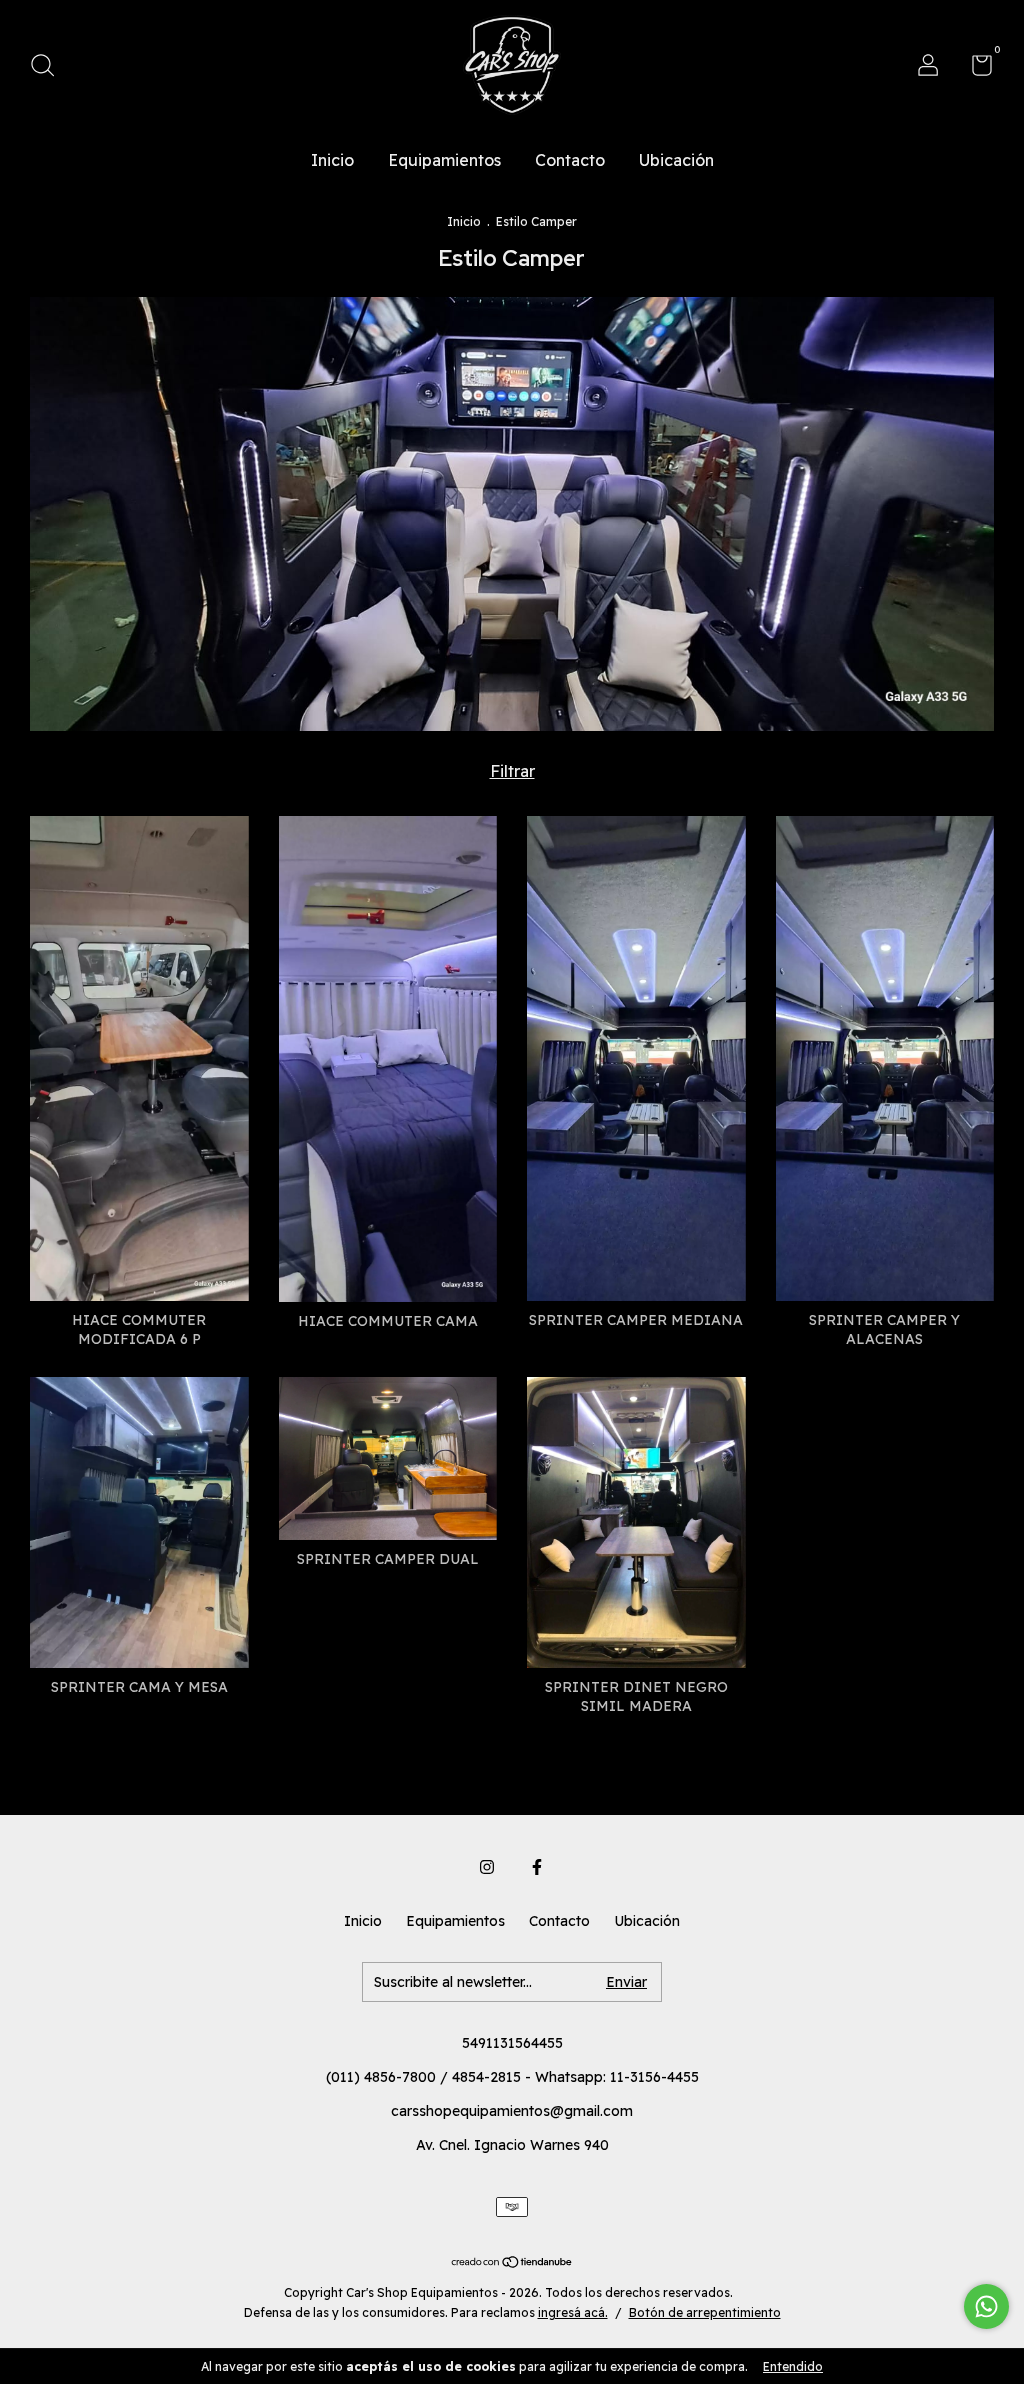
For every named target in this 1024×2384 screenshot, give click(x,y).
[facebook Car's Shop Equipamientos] (537, 1867)
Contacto (570, 160)
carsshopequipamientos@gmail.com (512, 2111)
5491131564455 (512, 2043)
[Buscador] (49, 68)
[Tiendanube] (512, 2263)
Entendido (793, 2366)
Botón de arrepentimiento (705, 2312)
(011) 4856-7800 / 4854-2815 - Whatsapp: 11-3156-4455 (512, 2077)
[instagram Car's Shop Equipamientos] (487, 1867)
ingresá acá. (573, 2312)
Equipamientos (444, 160)
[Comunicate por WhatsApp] (986, 2306)
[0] (974, 69)
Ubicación (676, 160)
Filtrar (512, 771)
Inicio (332, 160)
